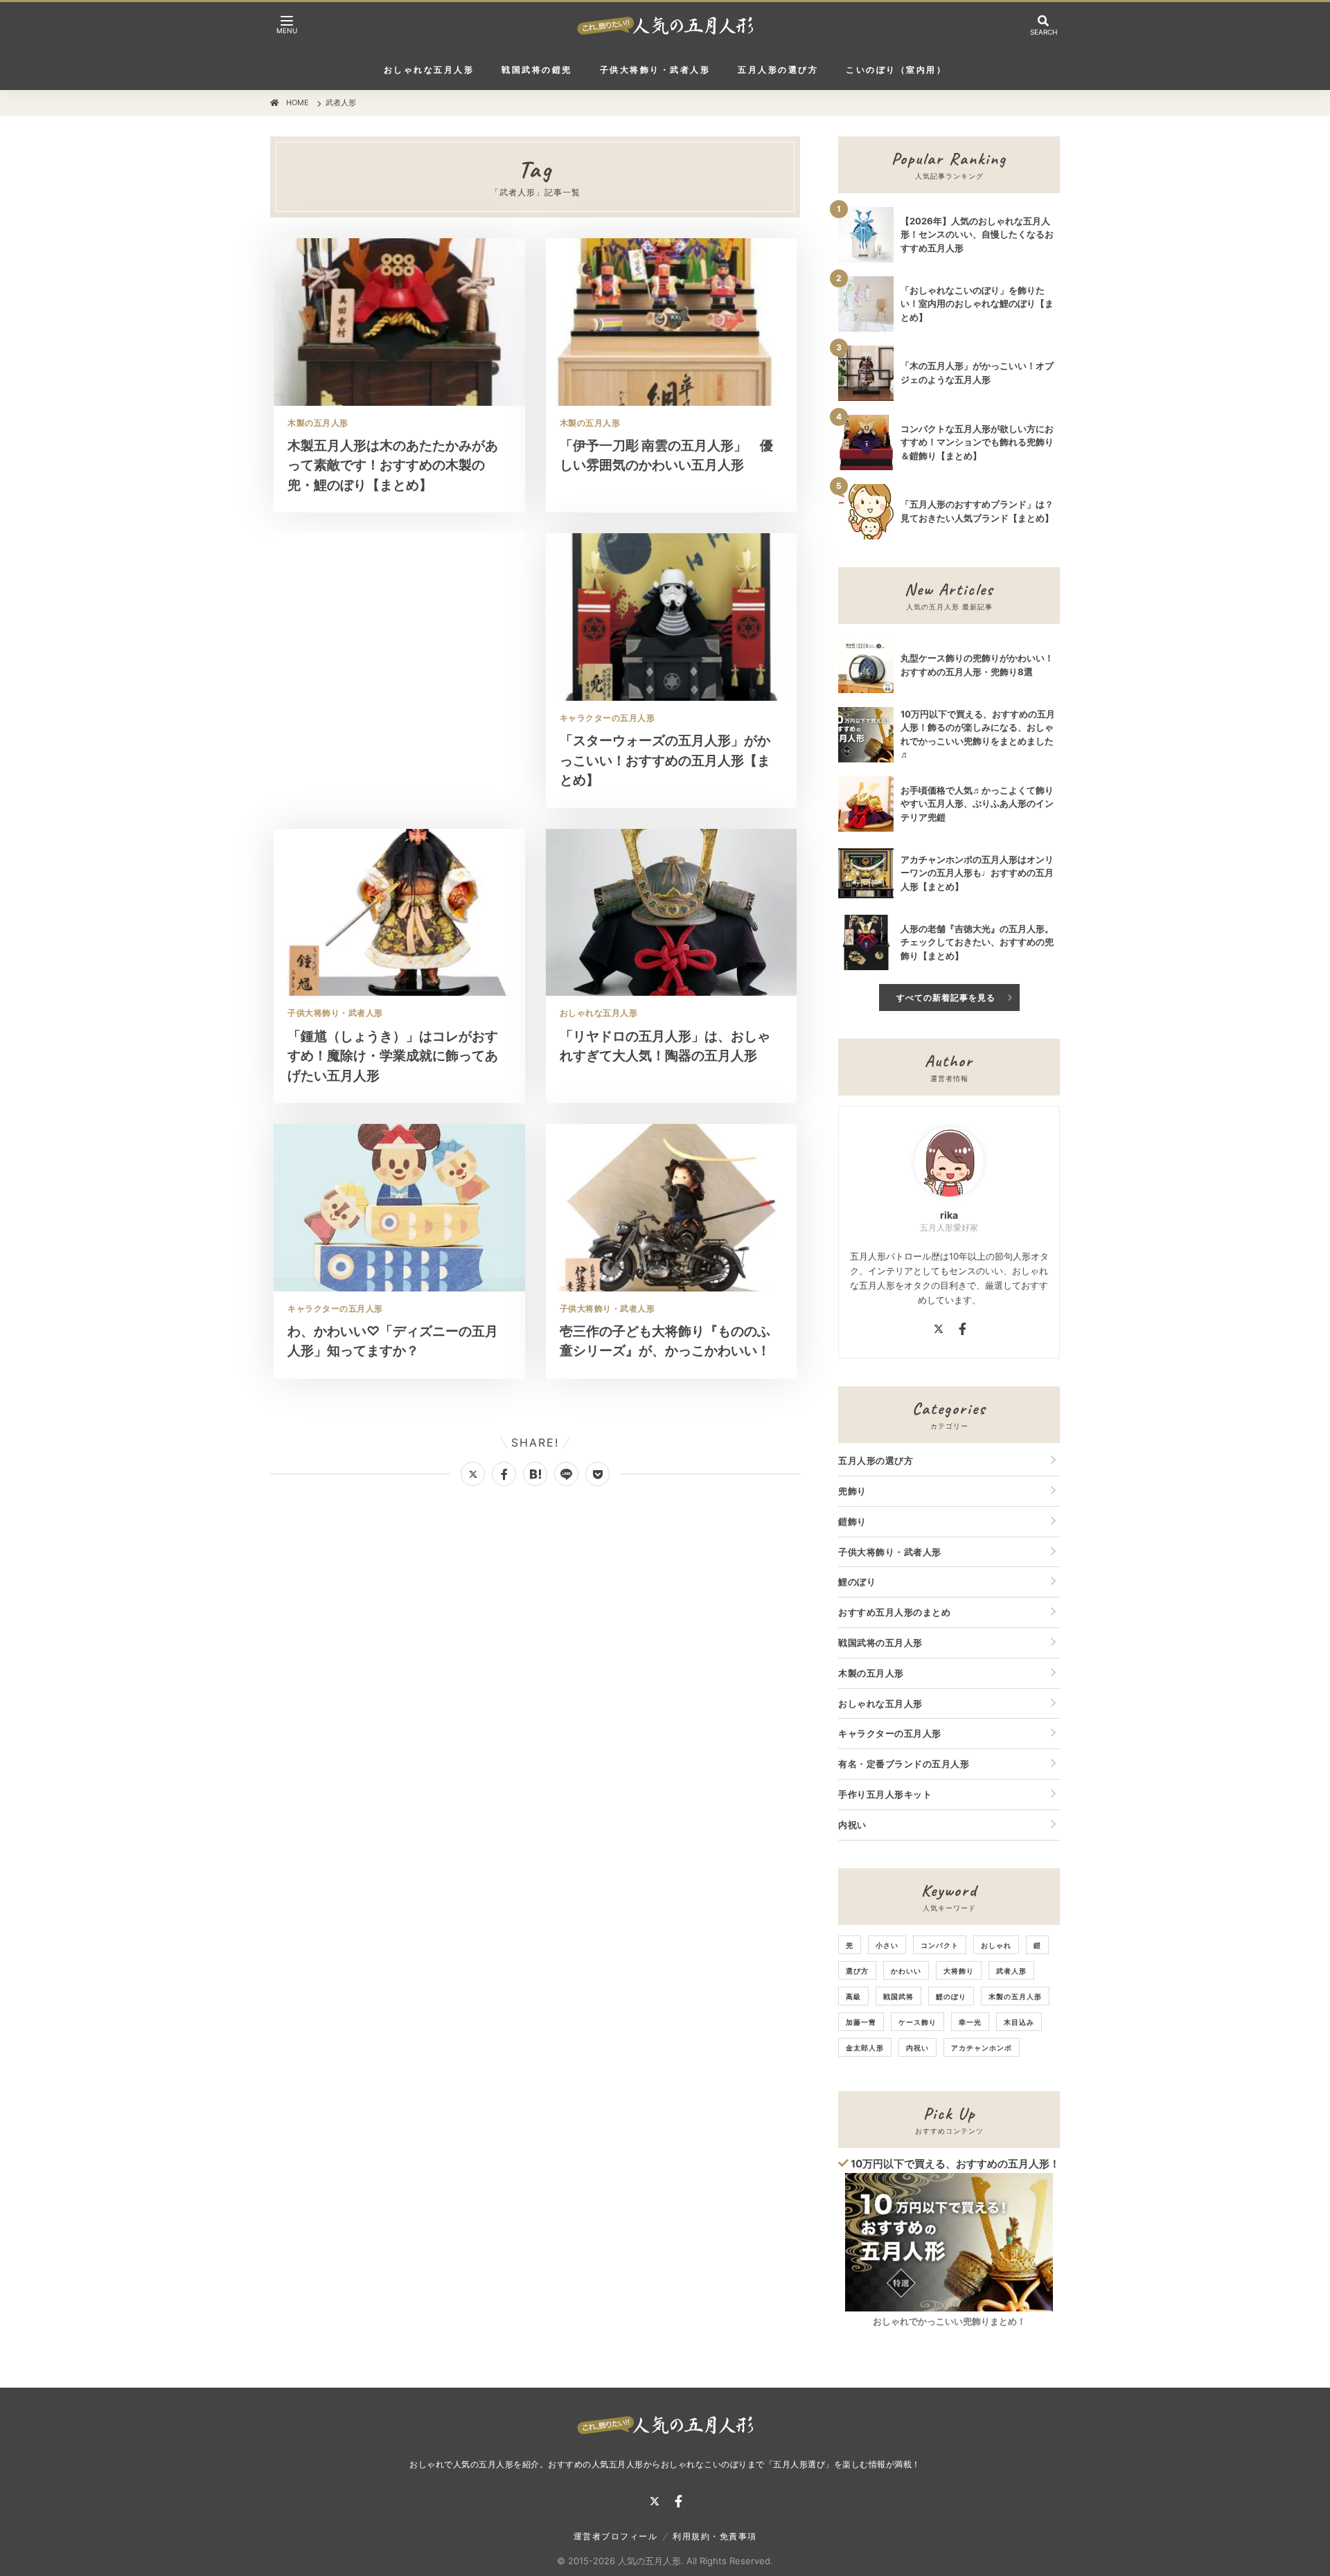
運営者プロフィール (616, 2536)
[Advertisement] (399, 635)
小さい (887, 1945)
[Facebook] (963, 1331)
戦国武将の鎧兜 (537, 70)
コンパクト (940, 1945)
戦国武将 (898, 1996)
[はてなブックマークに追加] (535, 1474)
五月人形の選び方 (778, 70)
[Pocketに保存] (597, 1474)
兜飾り (852, 1491)
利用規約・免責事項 (715, 2536)
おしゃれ (996, 1945)
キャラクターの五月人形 (890, 1733)
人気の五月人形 (649, 2561)
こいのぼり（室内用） (896, 70)
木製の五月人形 (871, 1673)
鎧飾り (852, 1521)
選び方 (857, 1971)
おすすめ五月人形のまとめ (894, 1612)
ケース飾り (917, 2022)
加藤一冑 (861, 2022)
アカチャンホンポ (982, 2048)
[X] (939, 1331)
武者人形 (1011, 1971)
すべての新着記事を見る (946, 998)
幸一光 (970, 2022)
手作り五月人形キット (885, 1794)
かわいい (906, 1971)
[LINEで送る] (566, 1474)
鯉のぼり (857, 1582)
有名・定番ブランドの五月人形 (904, 1764)
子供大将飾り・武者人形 (655, 70)
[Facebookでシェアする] (504, 1474)
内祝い (852, 1825)
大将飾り (959, 1971)
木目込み (1019, 2022)
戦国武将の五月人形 (880, 1643)
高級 (853, 1996)
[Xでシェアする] (473, 1474)
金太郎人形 (865, 2048)
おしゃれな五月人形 (429, 70)
